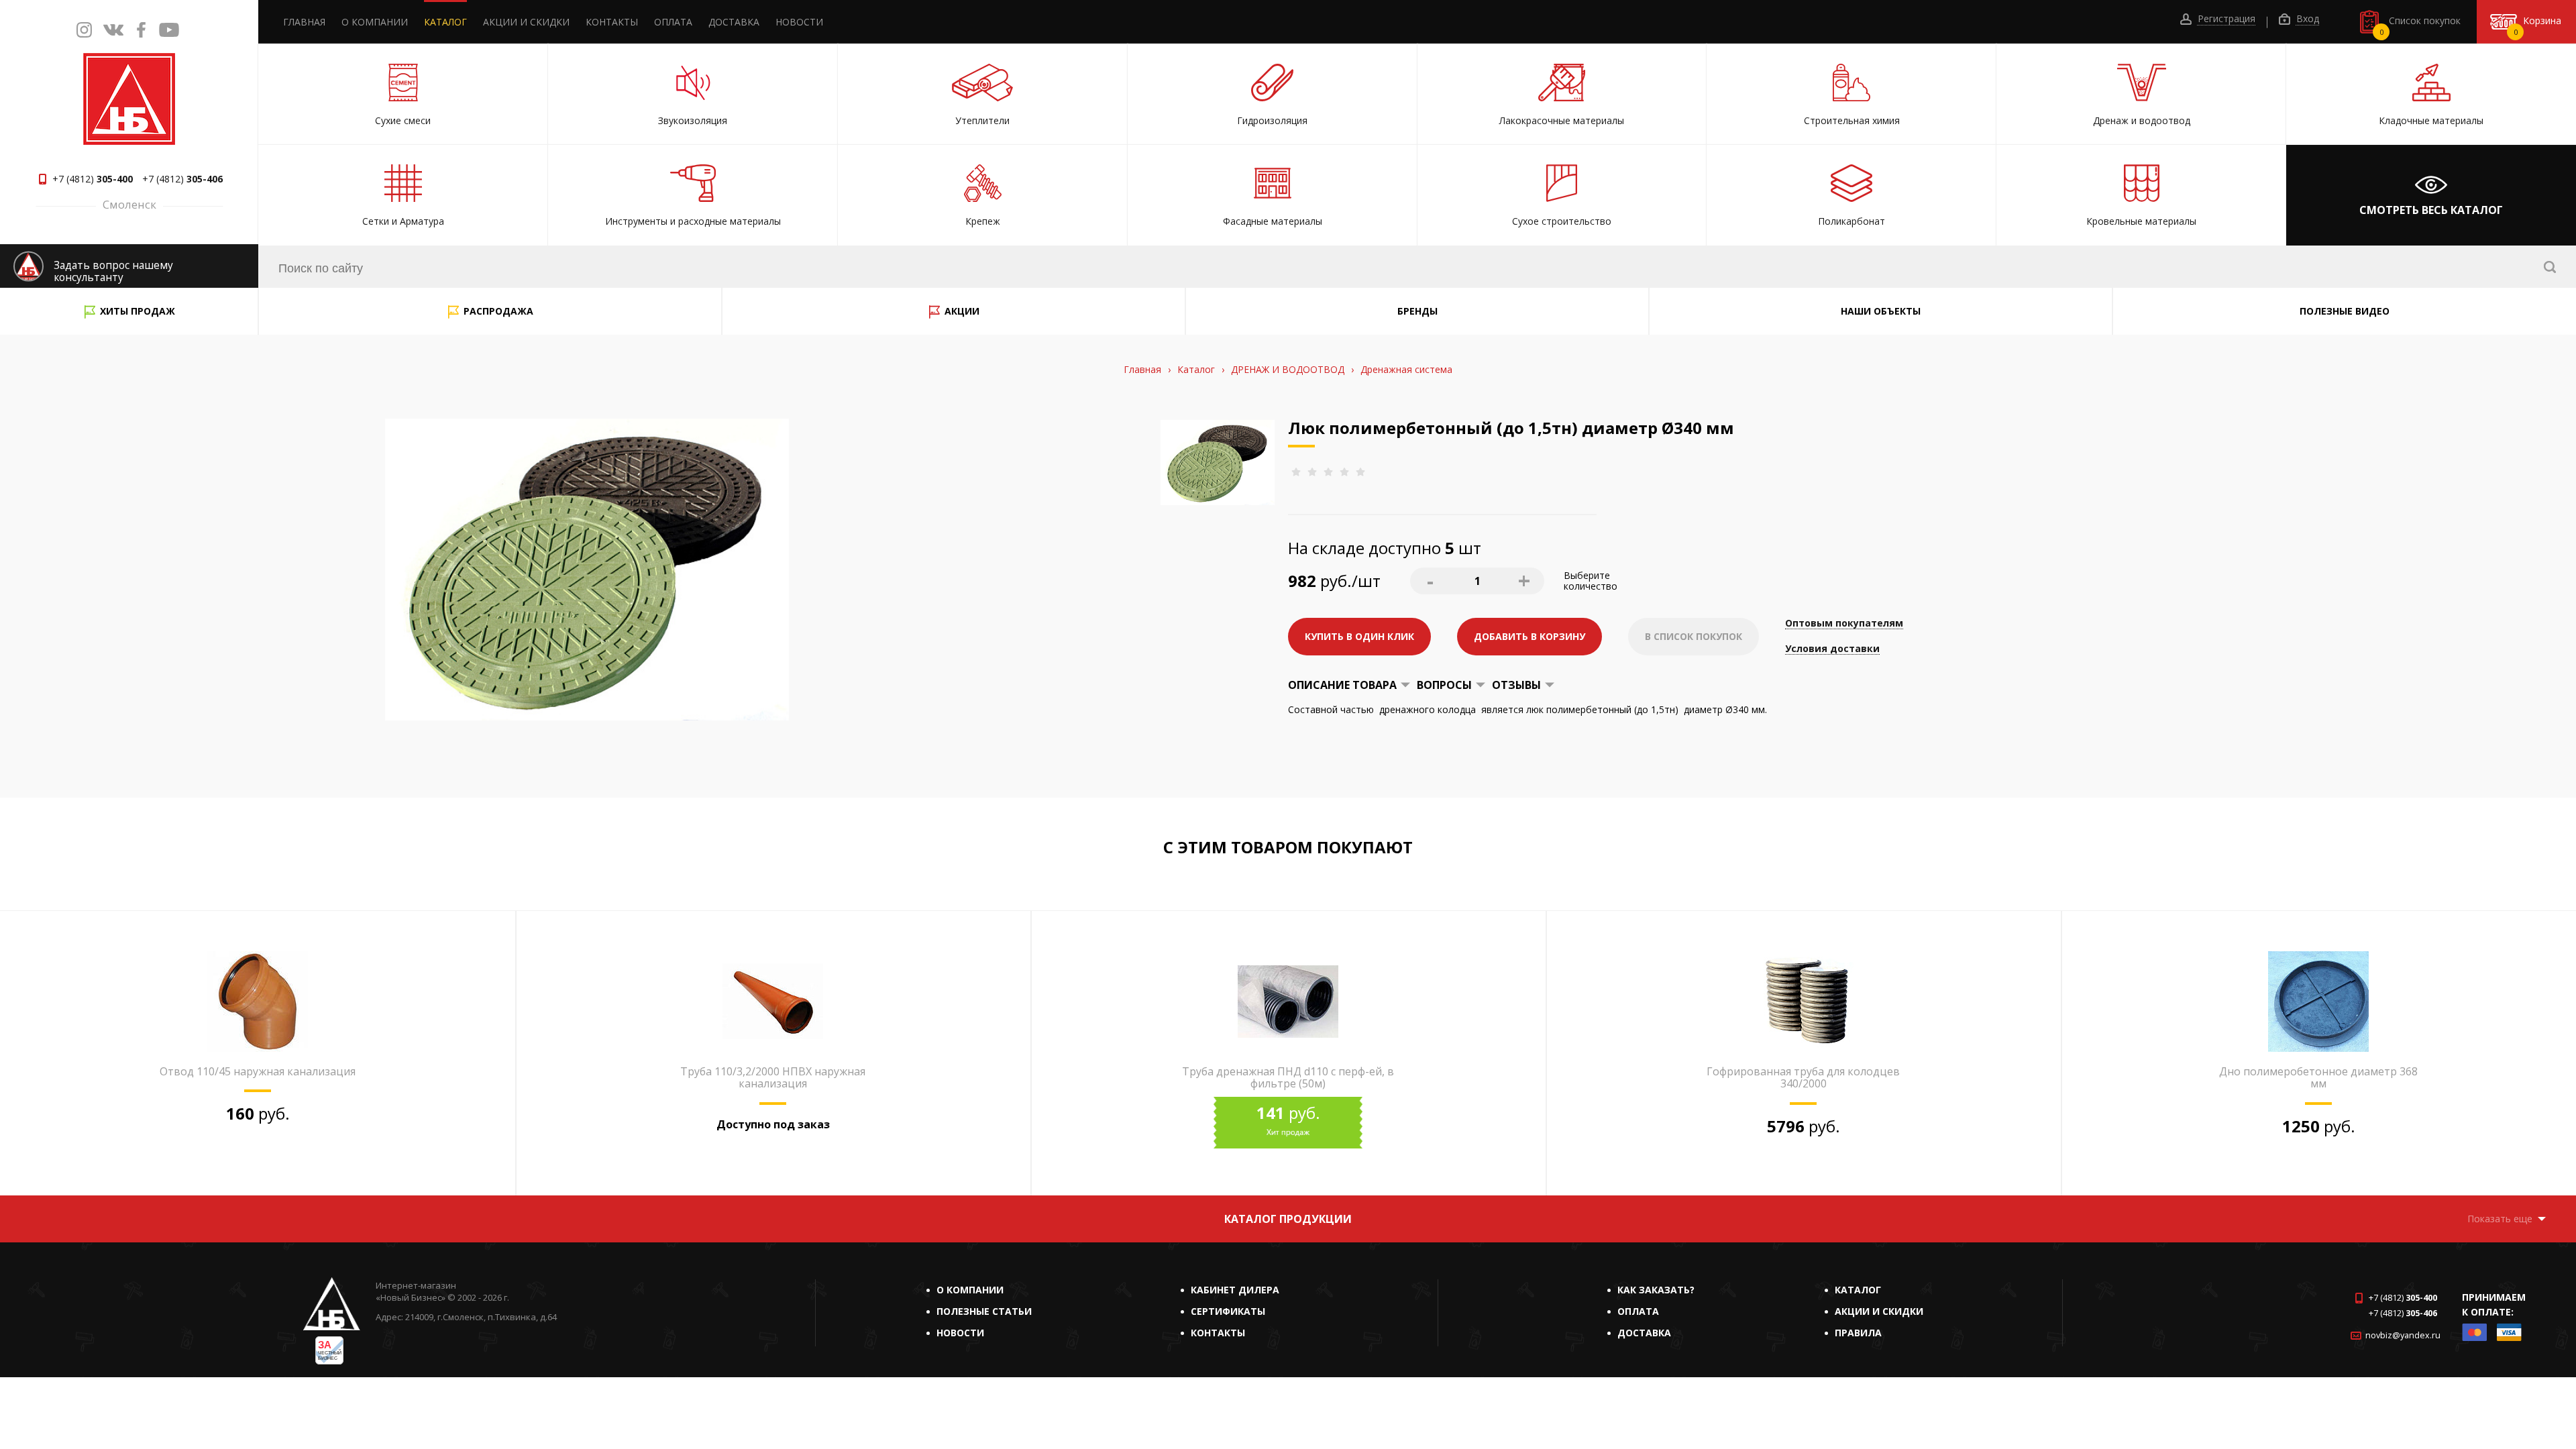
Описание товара (1342, 685)
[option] (258, 1053)
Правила (1858, 1333)
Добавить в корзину (1529, 636)
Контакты (612, 22)
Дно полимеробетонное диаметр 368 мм (2318, 1077)
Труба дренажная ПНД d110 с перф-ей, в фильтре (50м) (1288, 1077)
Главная (304, 22)
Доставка (734, 22)
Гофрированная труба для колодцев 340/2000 (1803, 1077)
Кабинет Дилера (1235, 1290)
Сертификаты (1228, 1311)
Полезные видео (2345, 311)
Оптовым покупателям (1844, 624)
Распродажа (498, 311)
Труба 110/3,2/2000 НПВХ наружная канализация (773, 1077)
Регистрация (2225, 19)
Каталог (445, 22)
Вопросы (1444, 685)
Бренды (1417, 311)
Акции (962, 311)
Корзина (2538, 25)
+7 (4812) (93, 179)
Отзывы (1516, 685)
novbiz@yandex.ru (2403, 1335)
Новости (799, 22)
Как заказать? (1656, 1290)
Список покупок (2420, 25)
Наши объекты (1881, 311)
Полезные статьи (984, 1311)
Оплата (673, 22)
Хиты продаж (138, 311)
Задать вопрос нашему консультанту (113, 271)
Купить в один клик (1359, 636)
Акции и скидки (526, 22)
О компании (375, 22)
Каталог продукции (1288, 1219)
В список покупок (1694, 636)
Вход (2306, 19)
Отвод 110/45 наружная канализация (258, 1071)
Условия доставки (1832, 649)
